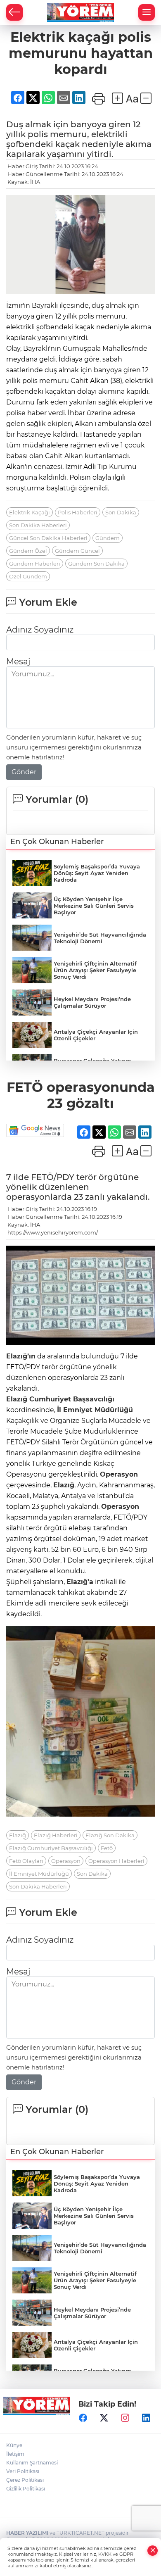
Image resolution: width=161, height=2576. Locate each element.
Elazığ (17, 1399)
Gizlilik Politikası (26, 2489)
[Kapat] (153, 2551)
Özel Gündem (28, 576)
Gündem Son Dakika (96, 564)
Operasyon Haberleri (116, 1861)
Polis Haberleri (78, 512)
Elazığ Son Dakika (110, 1835)
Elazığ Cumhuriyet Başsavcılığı (51, 1848)
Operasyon (119, 1474)
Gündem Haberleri (35, 564)
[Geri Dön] (14, 12)
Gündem (108, 538)
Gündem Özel (28, 551)
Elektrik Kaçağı (30, 512)
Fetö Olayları (26, 1861)
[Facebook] (83, 2418)
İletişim (15, 2454)
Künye (14, 2445)
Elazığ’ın (21, 1356)
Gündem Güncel (77, 551)
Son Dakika (121, 512)
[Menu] (147, 12)
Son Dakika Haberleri (38, 525)
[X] (104, 2418)
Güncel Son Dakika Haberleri (48, 538)
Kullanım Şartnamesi (32, 2463)
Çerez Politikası (25, 2480)
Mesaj (18, 661)
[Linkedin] (146, 2418)
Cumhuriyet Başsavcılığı (71, 1399)
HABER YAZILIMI (27, 2533)
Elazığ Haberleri (56, 1835)
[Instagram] (125, 2418)
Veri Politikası (23, 2471)
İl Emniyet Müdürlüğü (95, 1410)
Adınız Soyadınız (40, 630)
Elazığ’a (80, 1582)
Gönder (24, 772)
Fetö (107, 1848)
